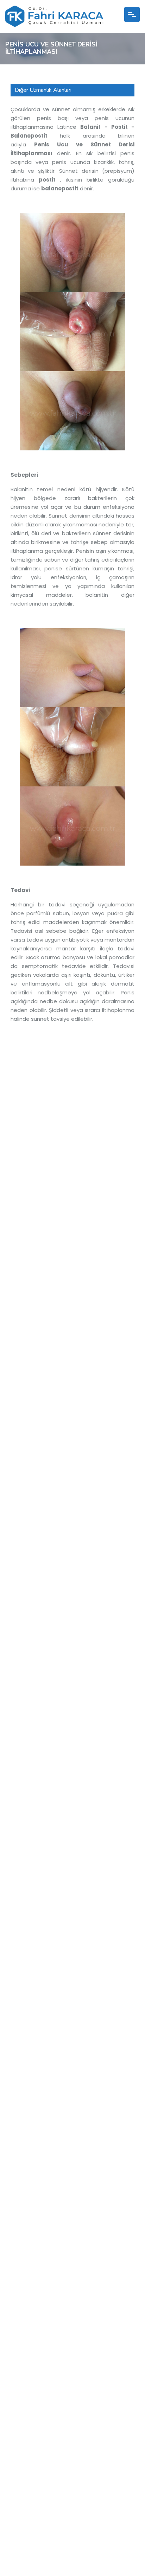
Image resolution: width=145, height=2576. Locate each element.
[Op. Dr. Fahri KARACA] (54, 23)
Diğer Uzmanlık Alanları (43, 90)
